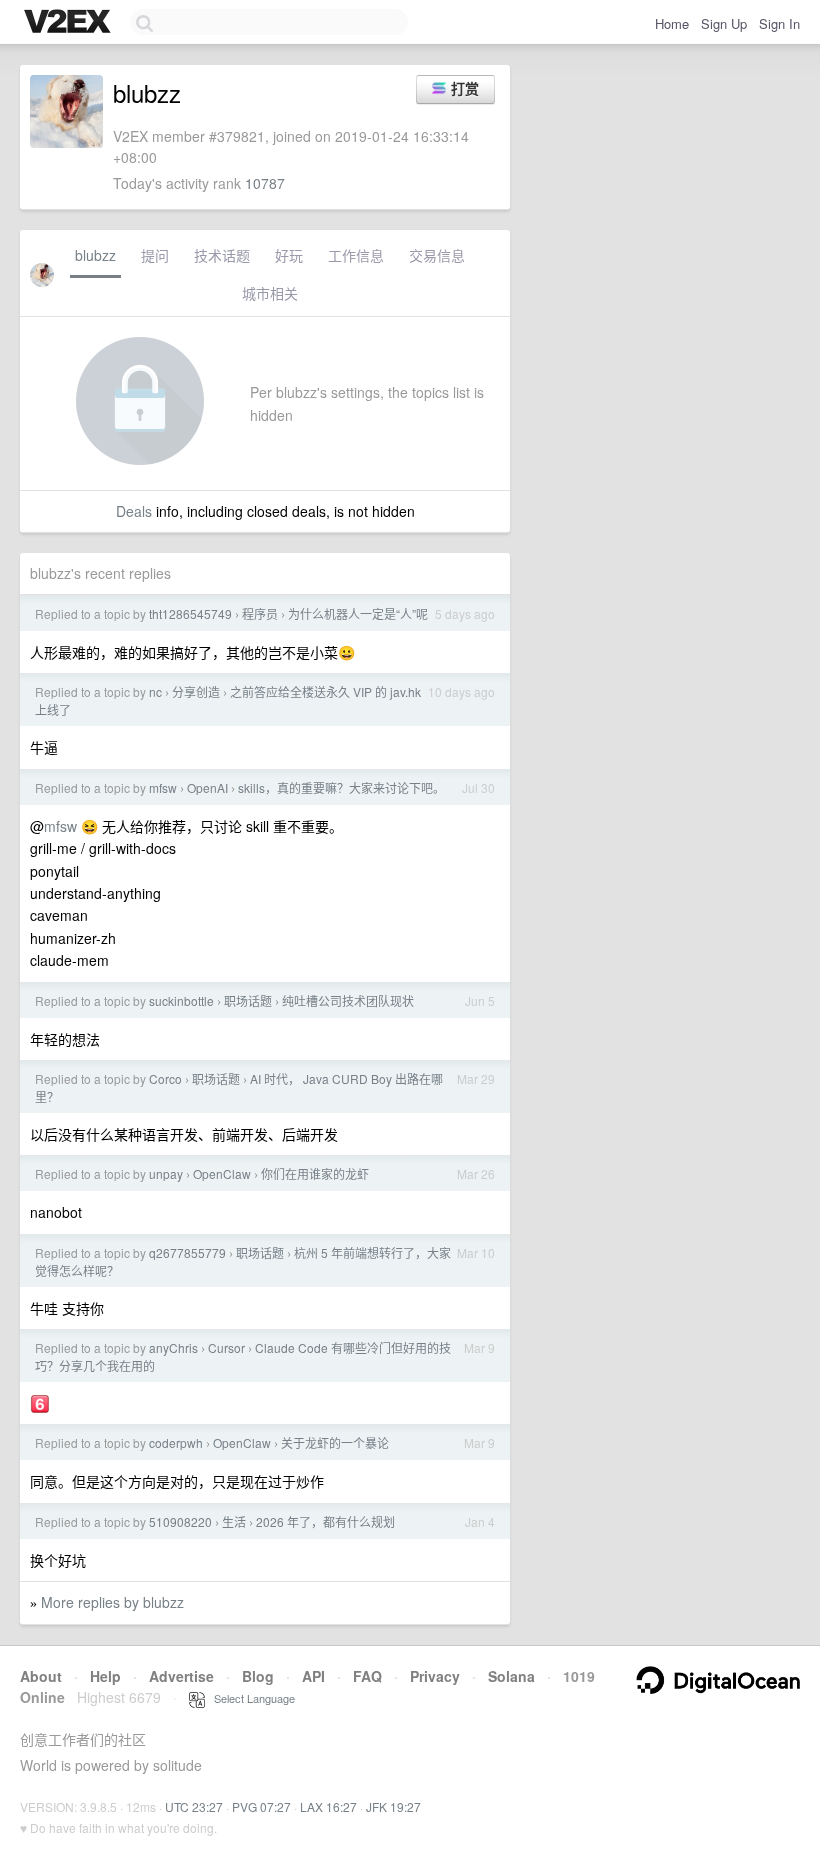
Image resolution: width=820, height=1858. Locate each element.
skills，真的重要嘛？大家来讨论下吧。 (341, 787)
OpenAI (207, 787)
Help (105, 1676)
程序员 (260, 613)
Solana (511, 1676)
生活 (234, 1521)
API (313, 1676)
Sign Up (724, 23)
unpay (166, 1173)
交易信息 (437, 255)
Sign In (779, 23)
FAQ (367, 1676)
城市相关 (270, 293)
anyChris (173, 1347)
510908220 (180, 1521)
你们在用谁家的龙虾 (315, 1173)
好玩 (289, 255)
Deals (134, 511)
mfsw (163, 787)
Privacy (435, 1676)
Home (672, 23)
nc (155, 691)
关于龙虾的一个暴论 (335, 1442)
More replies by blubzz (112, 1602)
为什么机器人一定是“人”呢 (358, 613)
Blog (258, 1676)
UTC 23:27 (194, 1806)
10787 (265, 183)
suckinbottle (181, 1000)
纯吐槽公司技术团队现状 (348, 1000)
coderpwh (176, 1442)
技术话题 (222, 255)
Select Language (250, 1698)
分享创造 (196, 691)
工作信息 (356, 255)
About (41, 1676)
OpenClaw (222, 1173)
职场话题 (248, 1000)
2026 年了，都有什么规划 (325, 1521)
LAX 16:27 (328, 1806)
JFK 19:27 (393, 1806)
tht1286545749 (190, 613)
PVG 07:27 (261, 1806)
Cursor (226, 1347)
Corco (165, 1078)
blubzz (95, 255)
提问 (155, 255)
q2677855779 (187, 1252)
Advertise (181, 1676)
